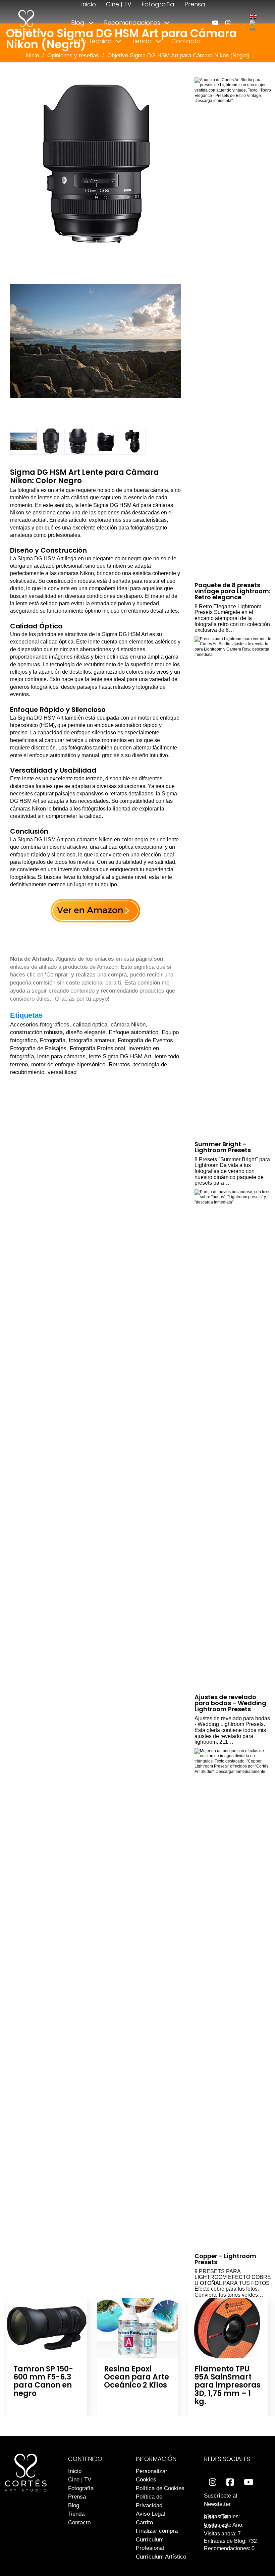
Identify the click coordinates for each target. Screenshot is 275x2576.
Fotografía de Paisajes (38, 1048)
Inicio (89, 4)
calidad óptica (90, 1025)
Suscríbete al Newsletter (221, 2500)
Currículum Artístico (161, 2557)
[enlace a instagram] (228, 23)
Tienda (142, 41)
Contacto (186, 41)
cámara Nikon (128, 1025)
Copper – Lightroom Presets (225, 2259)
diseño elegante (86, 1032)
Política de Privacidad (149, 2501)
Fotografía (158, 4)
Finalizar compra (157, 2531)
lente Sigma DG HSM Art (120, 1056)
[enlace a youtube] (215, 23)
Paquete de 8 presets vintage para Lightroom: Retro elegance (232, 591)
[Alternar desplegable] (91, 23)
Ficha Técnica (92, 41)
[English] (254, 16)
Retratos (119, 1065)
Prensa (195, 4)
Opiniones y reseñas (73, 55)
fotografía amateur (92, 1040)
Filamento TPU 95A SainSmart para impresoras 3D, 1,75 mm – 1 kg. (228, 2385)
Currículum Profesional (150, 2544)
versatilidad (62, 1072)
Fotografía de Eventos (145, 1040)
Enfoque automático (133, 1032)
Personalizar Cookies (152, 2476)
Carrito (144, 2523)
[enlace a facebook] (230, 2482)
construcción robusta (36, 1032)
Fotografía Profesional (97, 1048)
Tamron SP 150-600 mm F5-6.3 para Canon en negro (43, 2381)
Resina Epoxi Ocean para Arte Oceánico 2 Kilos (136, 2377)
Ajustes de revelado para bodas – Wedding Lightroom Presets (230, 1703)
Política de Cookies (160, 2488)
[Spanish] (253, 26)
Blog (78, 23)
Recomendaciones (132, 23)
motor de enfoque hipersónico (68, 1065)
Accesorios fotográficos (40, 1025)
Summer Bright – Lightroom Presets (223, 1147)
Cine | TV (119, 4)
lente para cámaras (61, 1056)
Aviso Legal (150, 2514)
